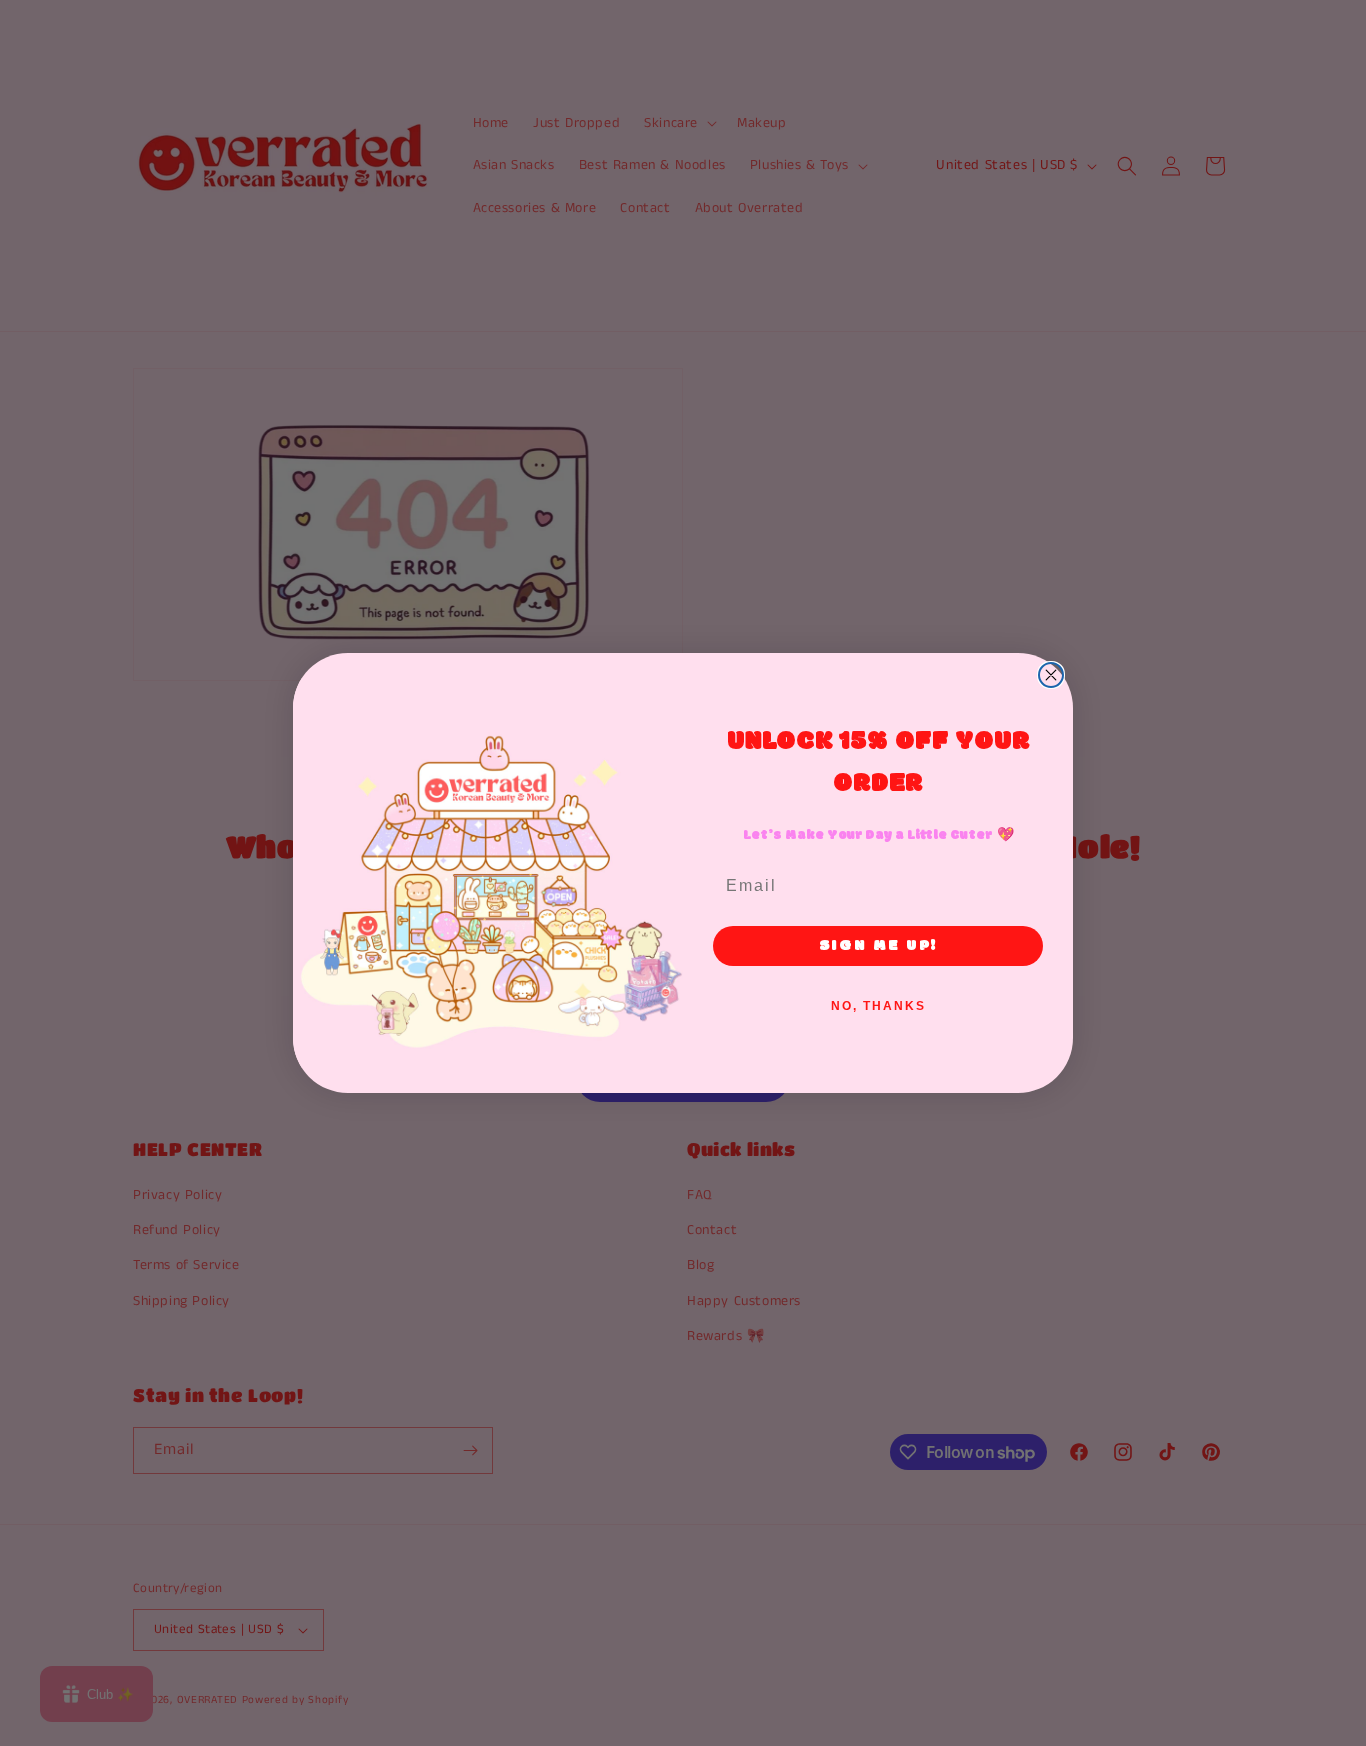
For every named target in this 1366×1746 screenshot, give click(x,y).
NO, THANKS (878, 1006)
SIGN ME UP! (878, 946)
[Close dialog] (1051, 675)
